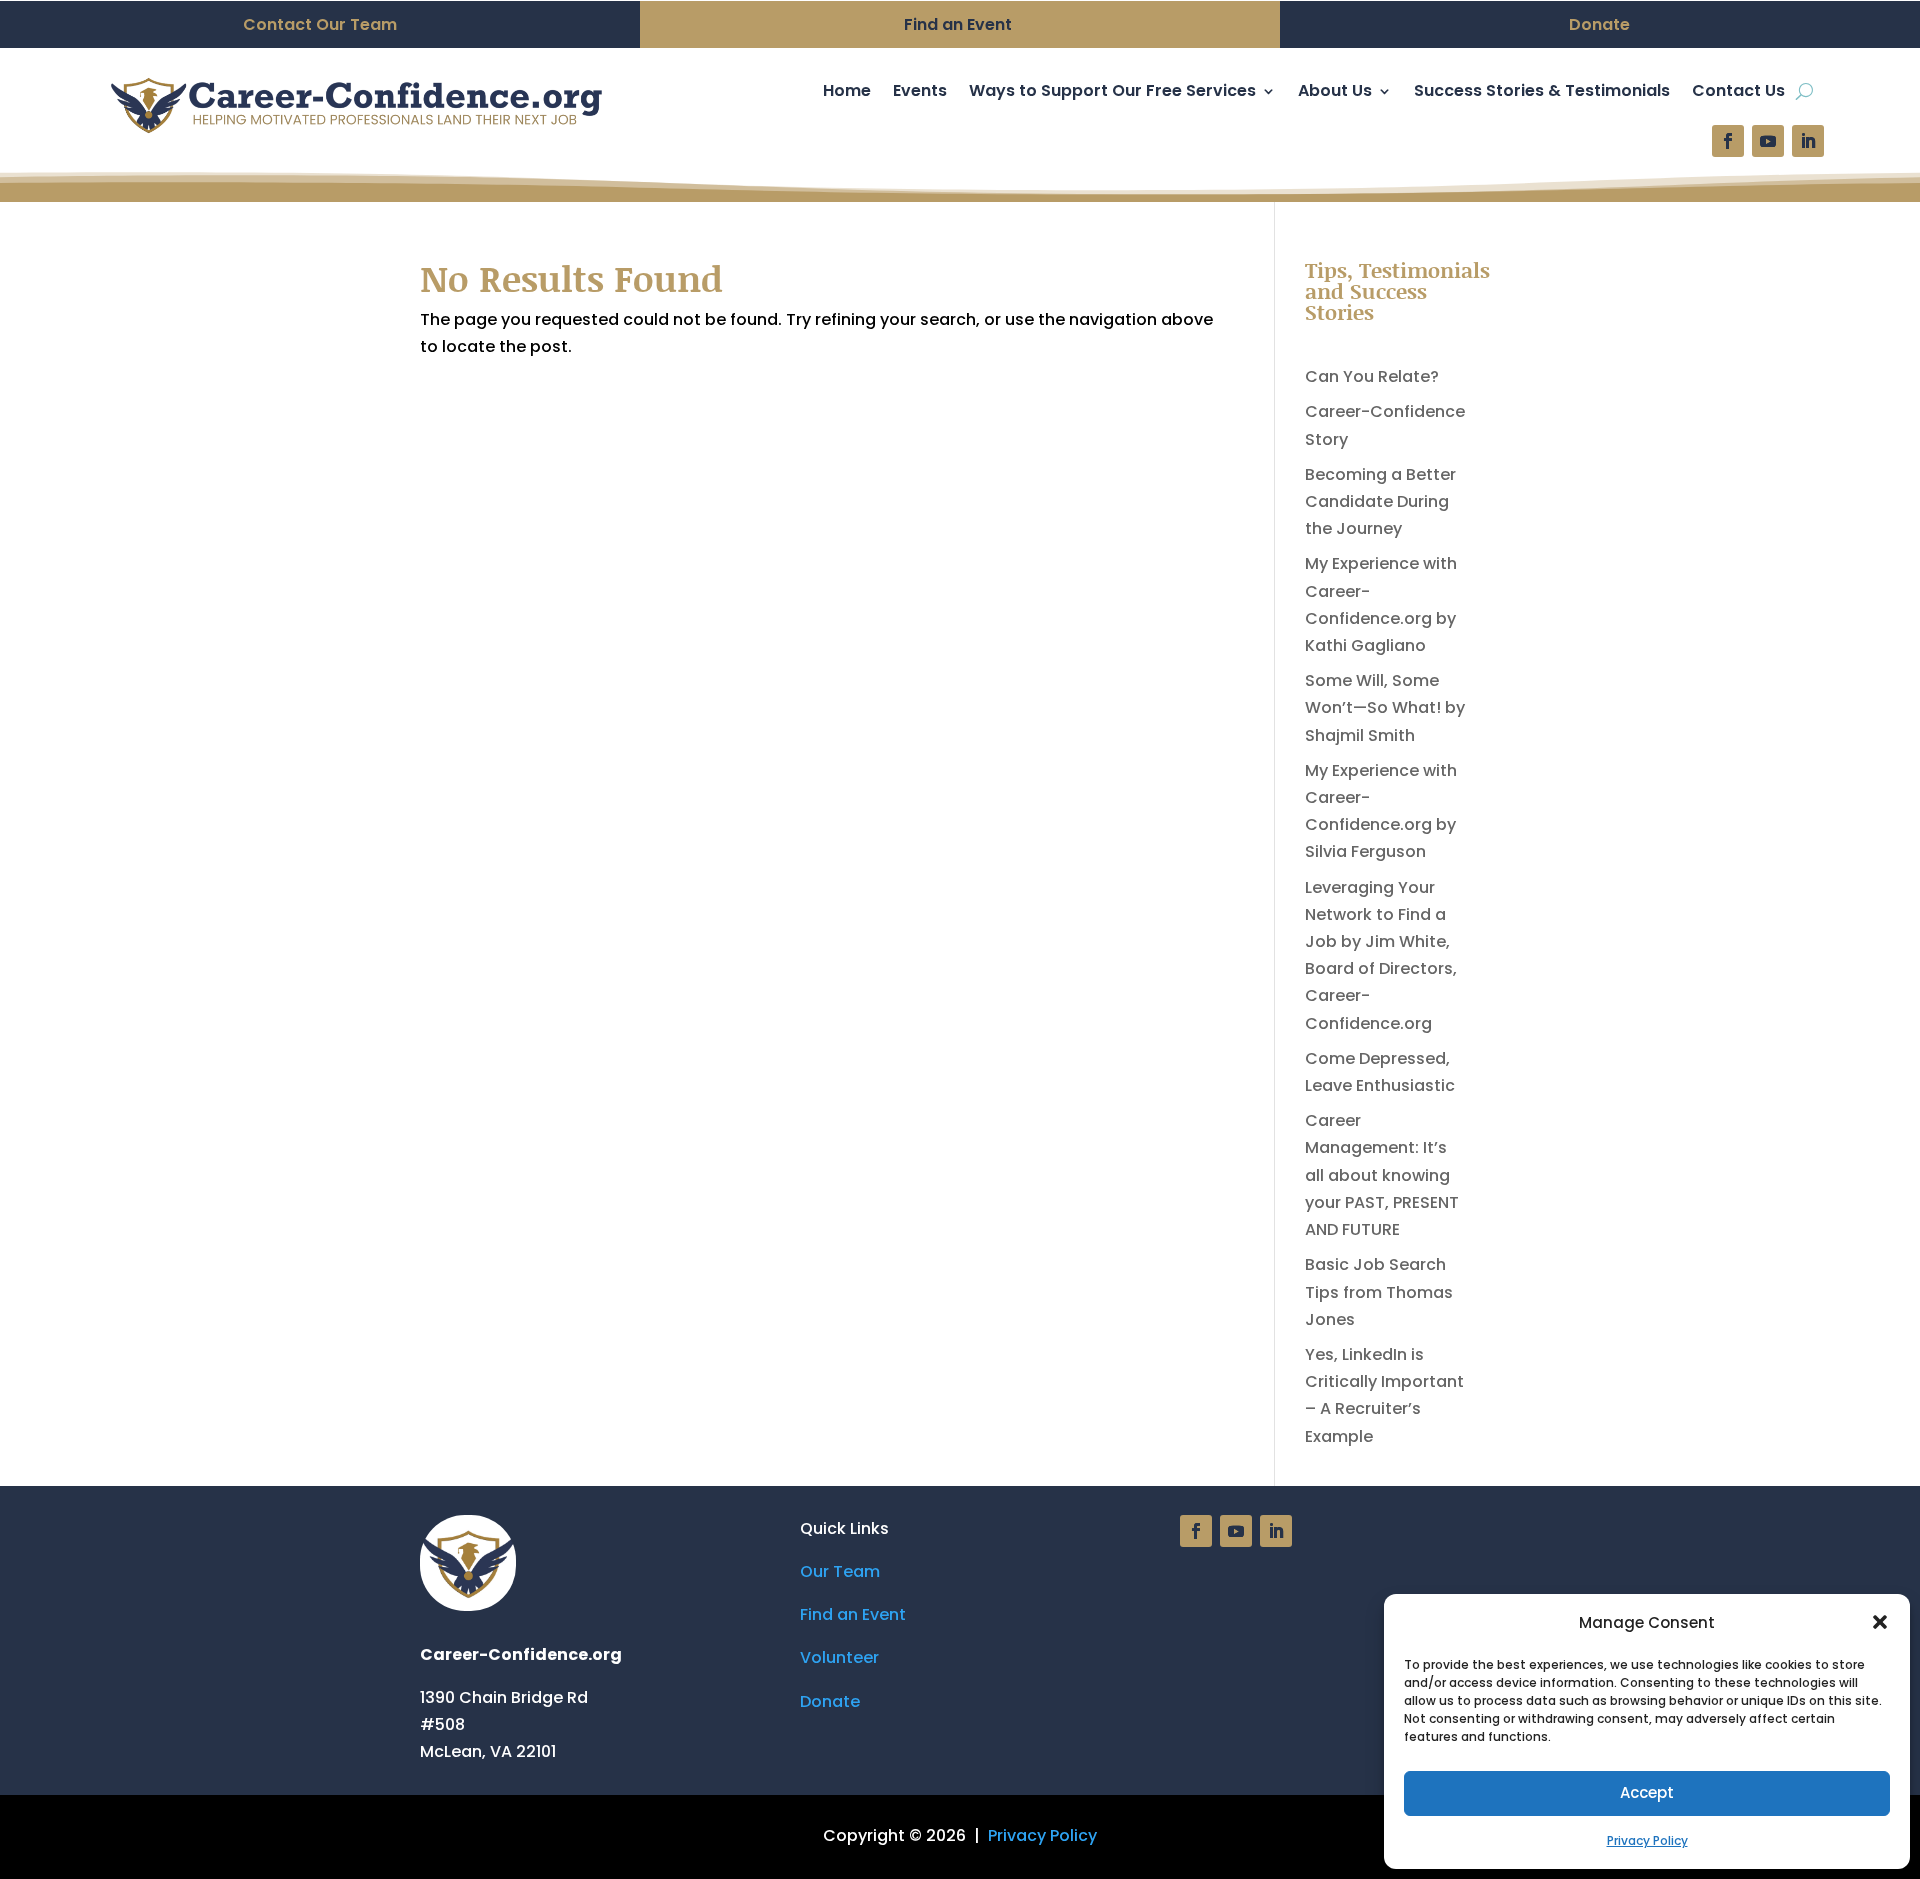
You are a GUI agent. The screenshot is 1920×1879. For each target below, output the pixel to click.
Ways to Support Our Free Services (1112, 93)
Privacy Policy (1647, 1840)
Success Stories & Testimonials (1542, 93)
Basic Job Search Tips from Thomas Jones (1379, 1291)
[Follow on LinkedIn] (1808, 141)
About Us (1335, 93)
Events (920, 93)
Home (847, 93)
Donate (830, 1701)
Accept (1647, 1792)
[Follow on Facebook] (1728, 141)
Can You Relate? (1372, 376)
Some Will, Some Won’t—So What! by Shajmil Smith (1385, 707)
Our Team (840, 1571)
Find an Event (853, 1614)
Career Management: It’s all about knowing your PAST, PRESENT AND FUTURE (1382, 1175)
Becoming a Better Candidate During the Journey (1380, 501)
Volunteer (839, 1657)
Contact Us (1738, 93)
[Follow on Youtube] (1768, 141)
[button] (1880, 1622)
